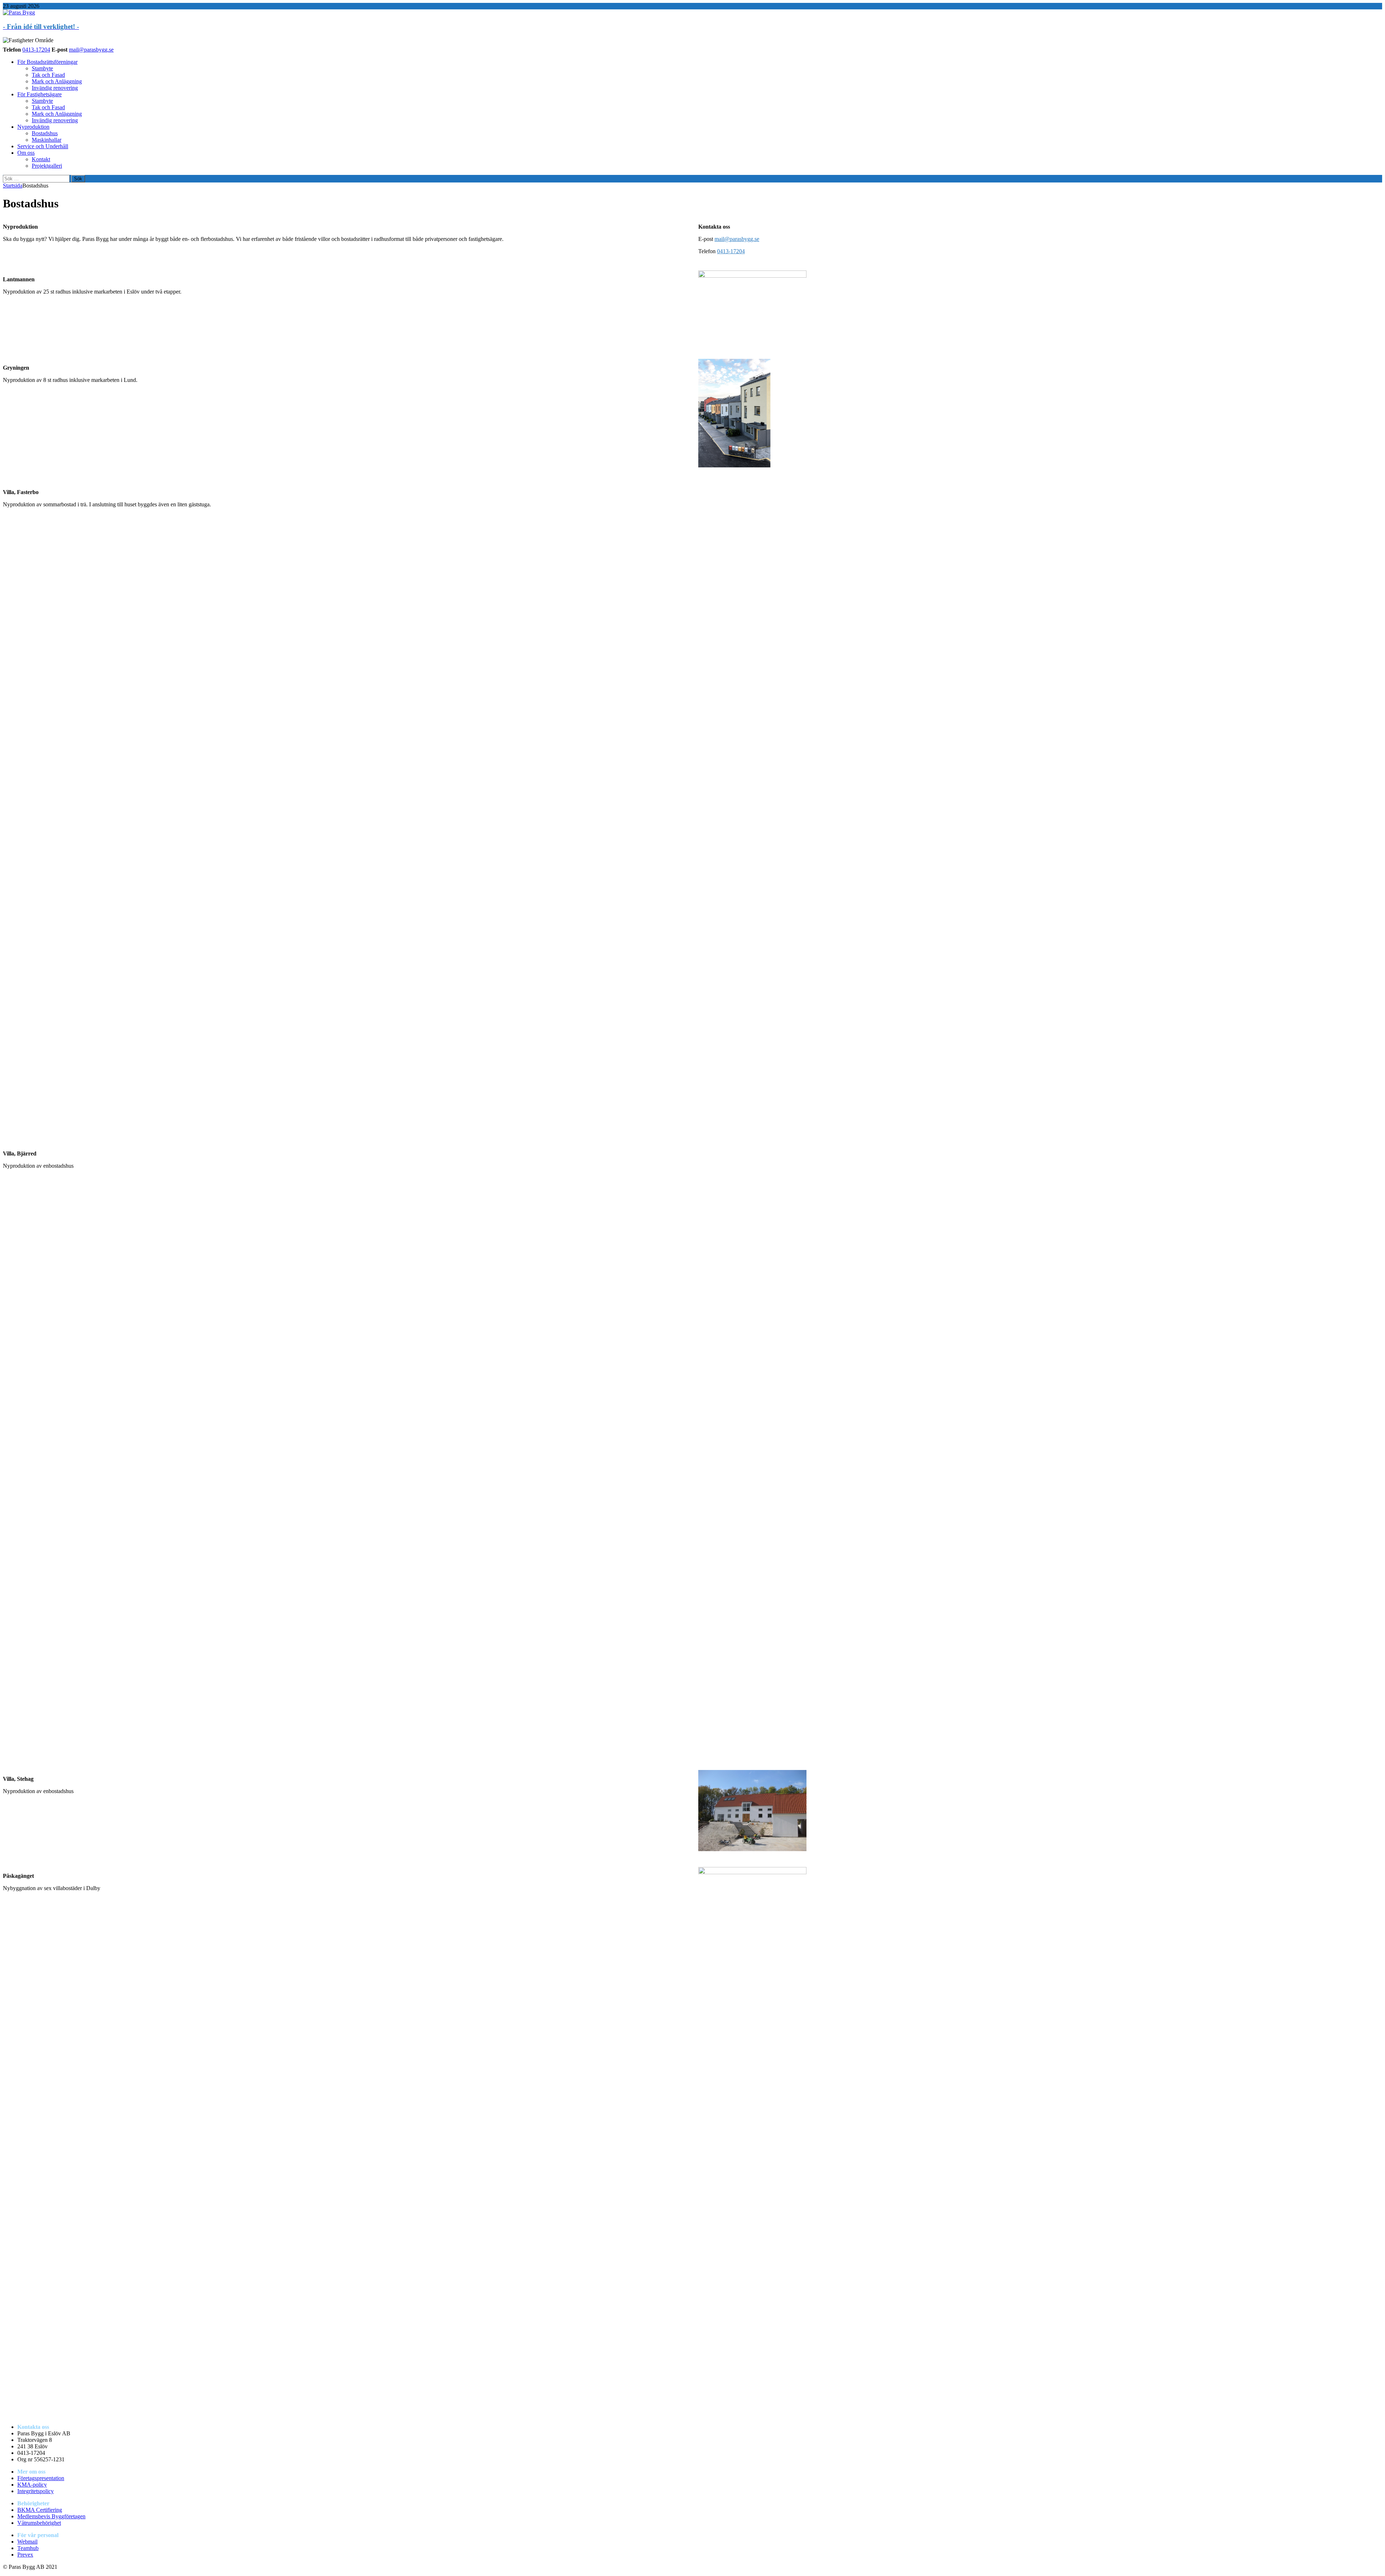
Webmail (27, 2542)
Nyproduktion (33, 127)
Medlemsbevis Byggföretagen (51, 2516)
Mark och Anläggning (57, 81)
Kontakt (41, 159)
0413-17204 (36, 50)
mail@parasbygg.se (91, 50)
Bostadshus (45, 133)
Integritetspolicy (36, 2491)
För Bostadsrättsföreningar (47, 62)
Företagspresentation (41, 2478)
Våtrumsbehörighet (39, 2523)
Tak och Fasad (48, 75)
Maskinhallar (47, 140)
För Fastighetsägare (39, 94)
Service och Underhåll (43, 146)
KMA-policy (32, 2485)
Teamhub (28, 2548)
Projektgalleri (47, 166)
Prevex (25, 2555)
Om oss (26, 153)
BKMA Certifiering (40, 2510)
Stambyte (42, 68)
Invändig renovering (55, 88)
